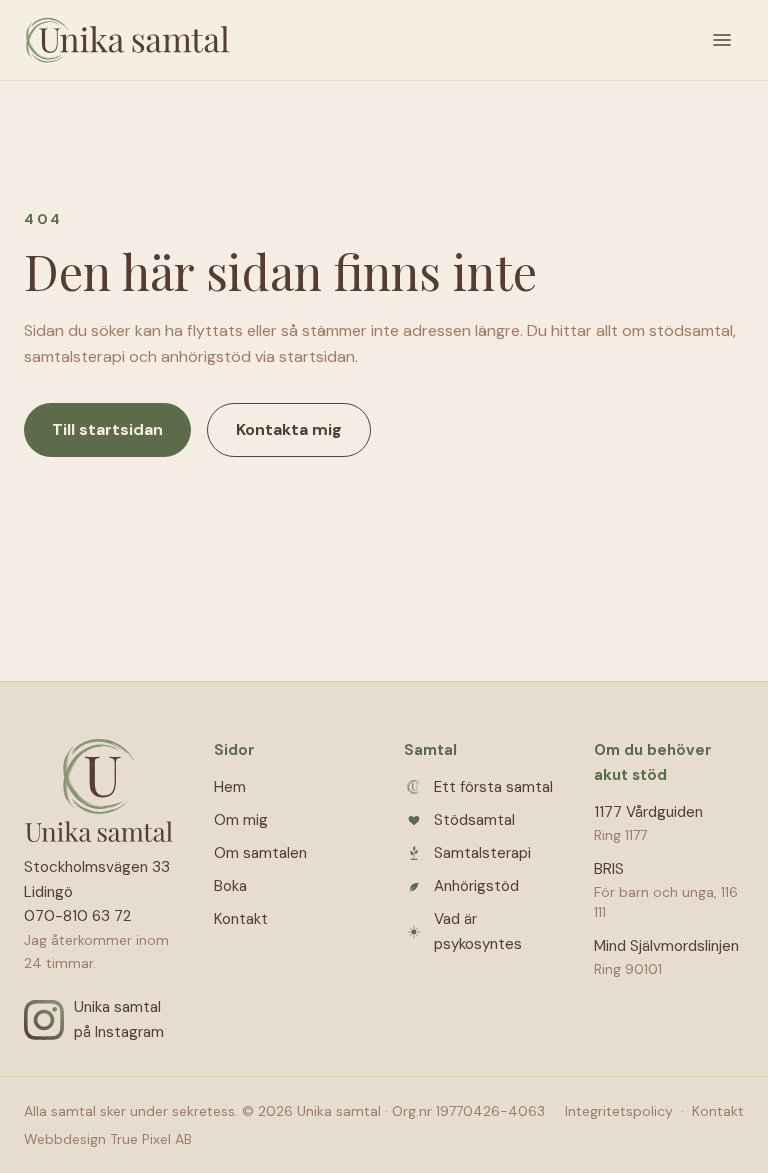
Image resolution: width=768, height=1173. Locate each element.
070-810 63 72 (77, 916)
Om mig (241, 820)
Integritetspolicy (619, 1111)
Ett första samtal (493, 787)
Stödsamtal (474, 820)
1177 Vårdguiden (648, 812)
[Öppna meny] (722, 40)
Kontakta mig (289, 429)
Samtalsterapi (482, 853)
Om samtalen (260, 853)
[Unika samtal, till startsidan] (127, 40)
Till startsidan (107, 429)
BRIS (609, 869)
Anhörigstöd (476, 886)
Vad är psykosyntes (478, 931)
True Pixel (140, 1139)
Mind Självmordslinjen (666, 946)
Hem (230, 787)
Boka (230, 886)
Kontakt (241, 919)
